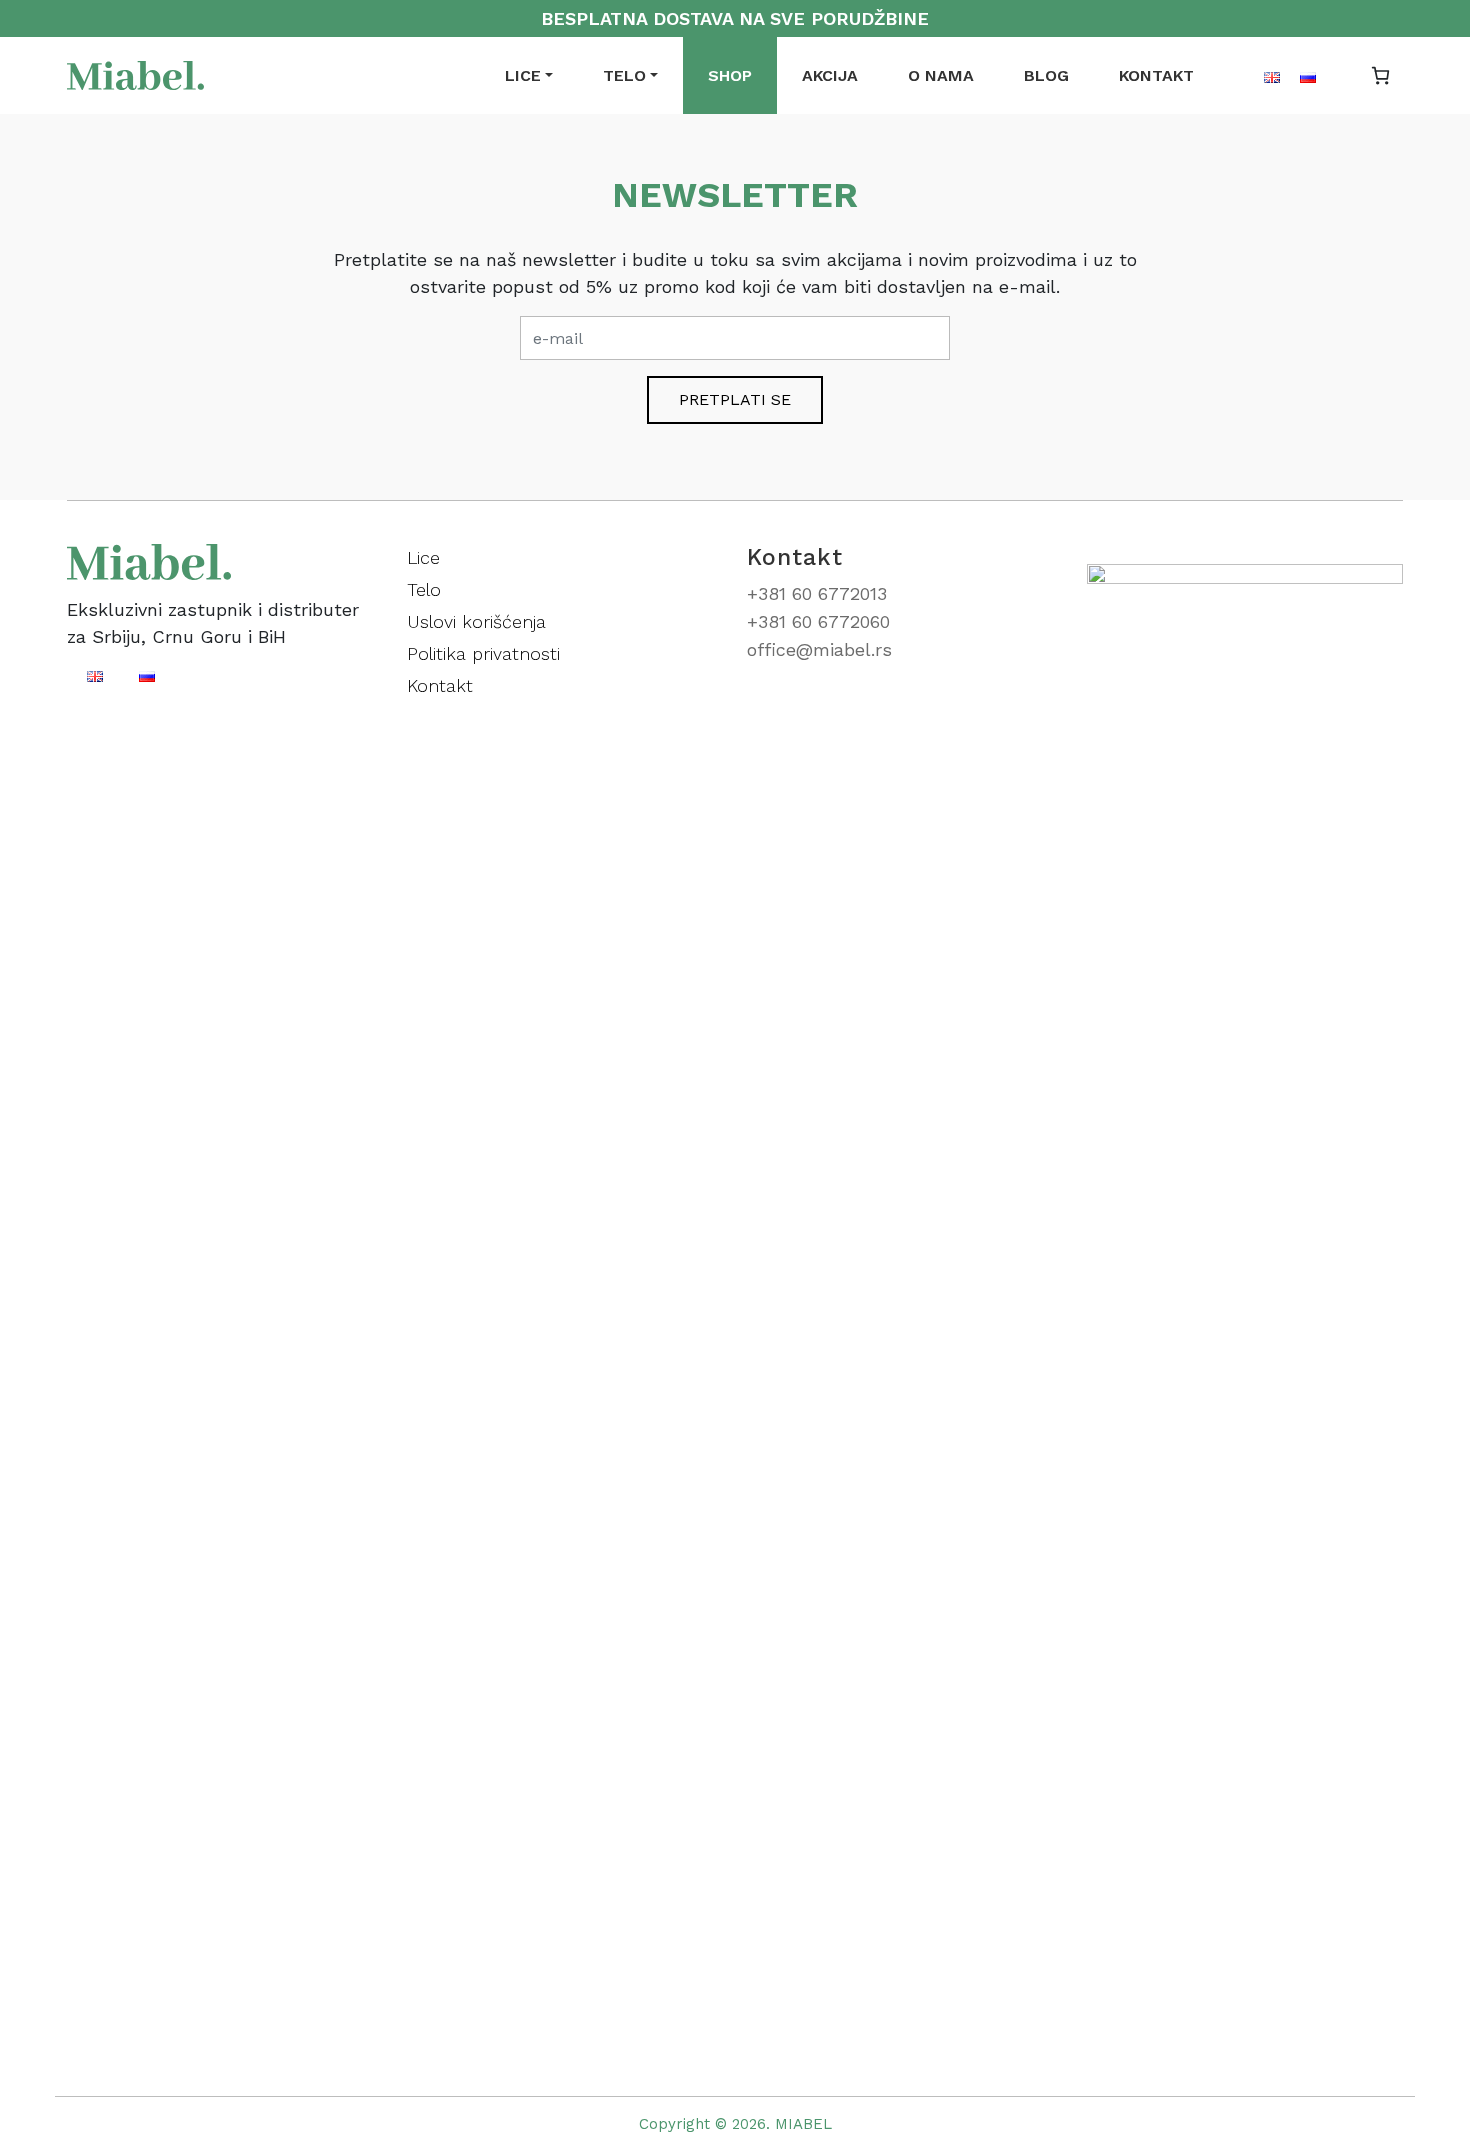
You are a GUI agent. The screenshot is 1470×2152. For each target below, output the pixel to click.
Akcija (830, 75)
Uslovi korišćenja (476, 621)
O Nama (941, 75)
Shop (730, 75)
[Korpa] (1380, 75)
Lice (523, 75)
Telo (624, 75)
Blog (1046, 75)
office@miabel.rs (819, 649)
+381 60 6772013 (817, 593)
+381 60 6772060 (818, 621)
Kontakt (1156, 75)
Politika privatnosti (483, 653)
